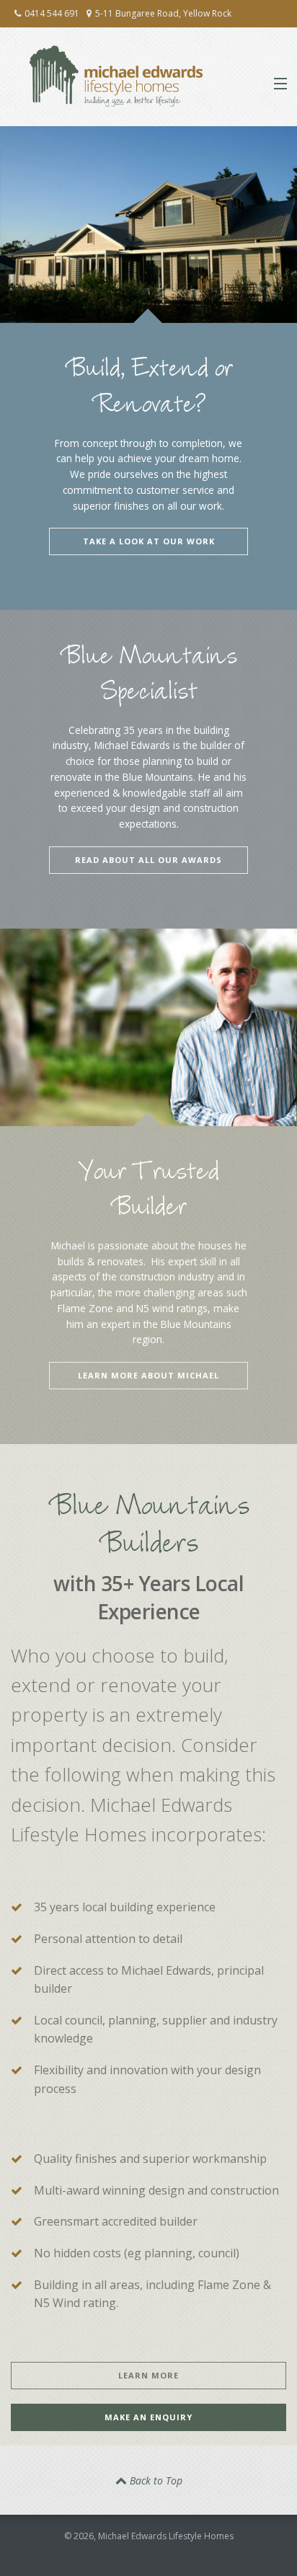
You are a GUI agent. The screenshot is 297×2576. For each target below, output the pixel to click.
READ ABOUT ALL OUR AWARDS (148, 860)
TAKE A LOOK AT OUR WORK (149, 541)
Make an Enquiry (148, 2417)
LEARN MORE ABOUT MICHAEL (148, 1375)
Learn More (148, 2375)
